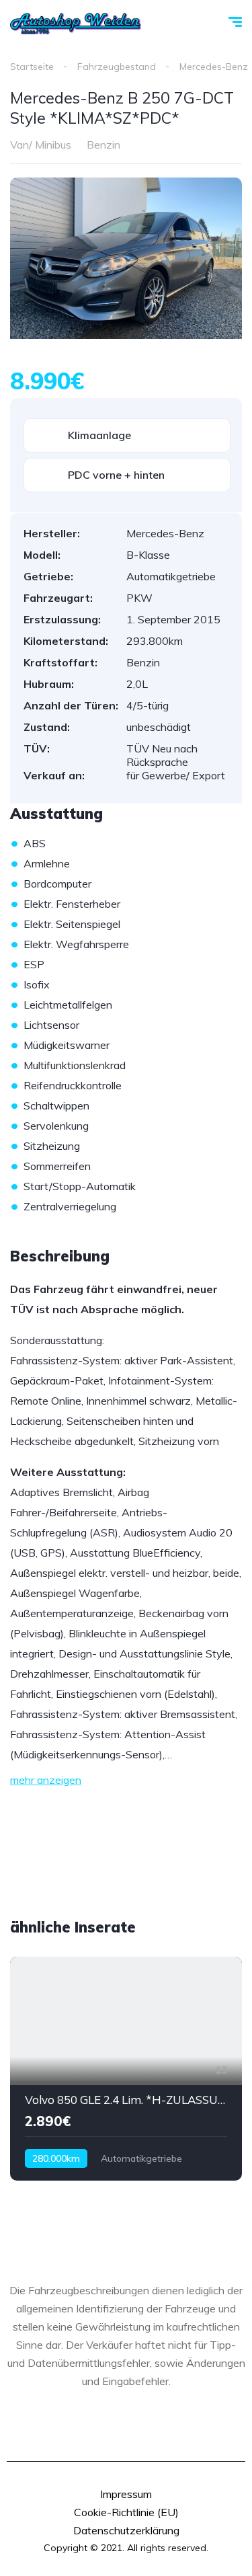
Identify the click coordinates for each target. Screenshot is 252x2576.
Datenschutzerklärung (126, 2530)
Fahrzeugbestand (117, 67)
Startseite (32, 67)
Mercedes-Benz (214, 67)
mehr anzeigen (46, 1780)
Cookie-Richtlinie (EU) (126, 2512)
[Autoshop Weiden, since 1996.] (76, 24)
